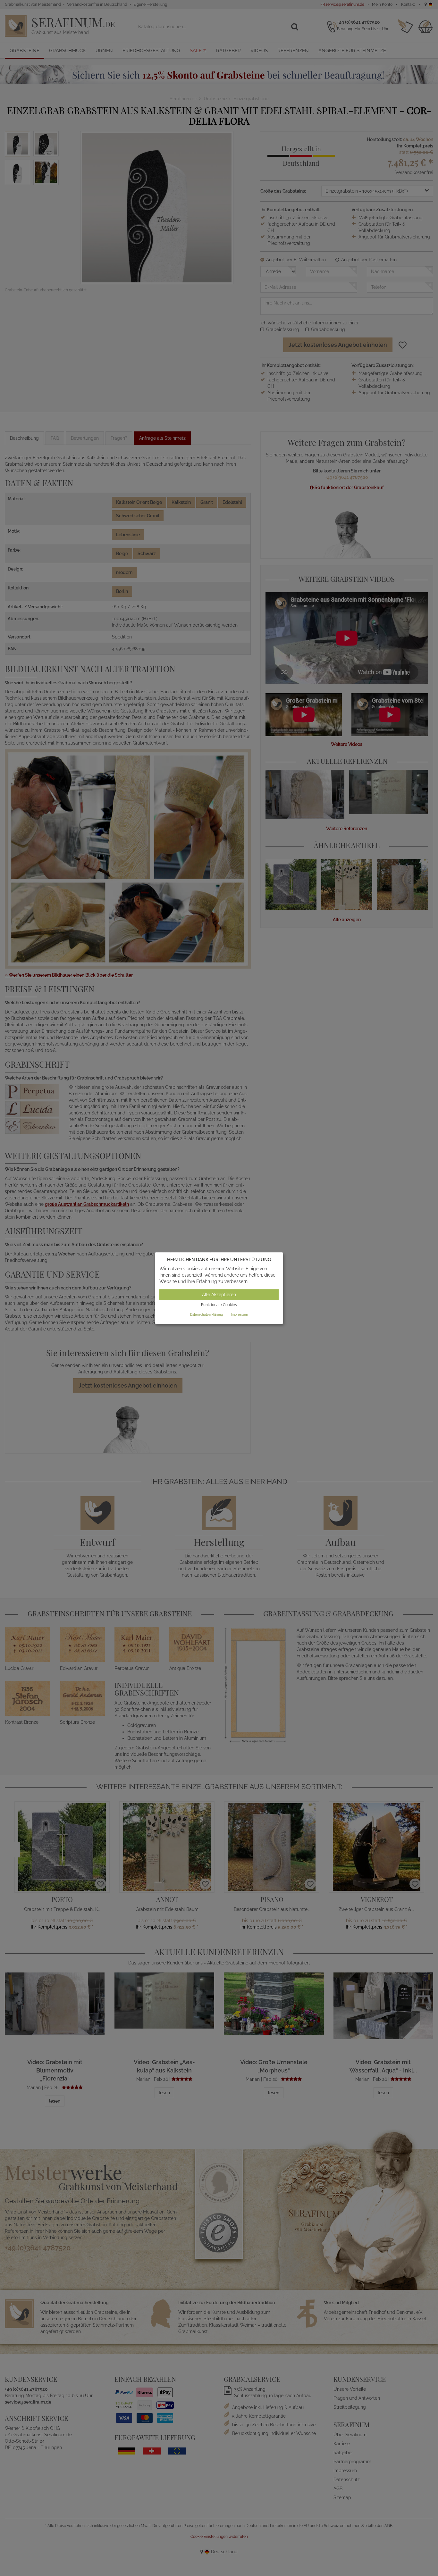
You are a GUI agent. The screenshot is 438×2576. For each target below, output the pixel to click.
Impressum (240, 1315)
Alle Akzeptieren (219, 1295)
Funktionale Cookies (219, 1305)
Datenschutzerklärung (206, 1315)
